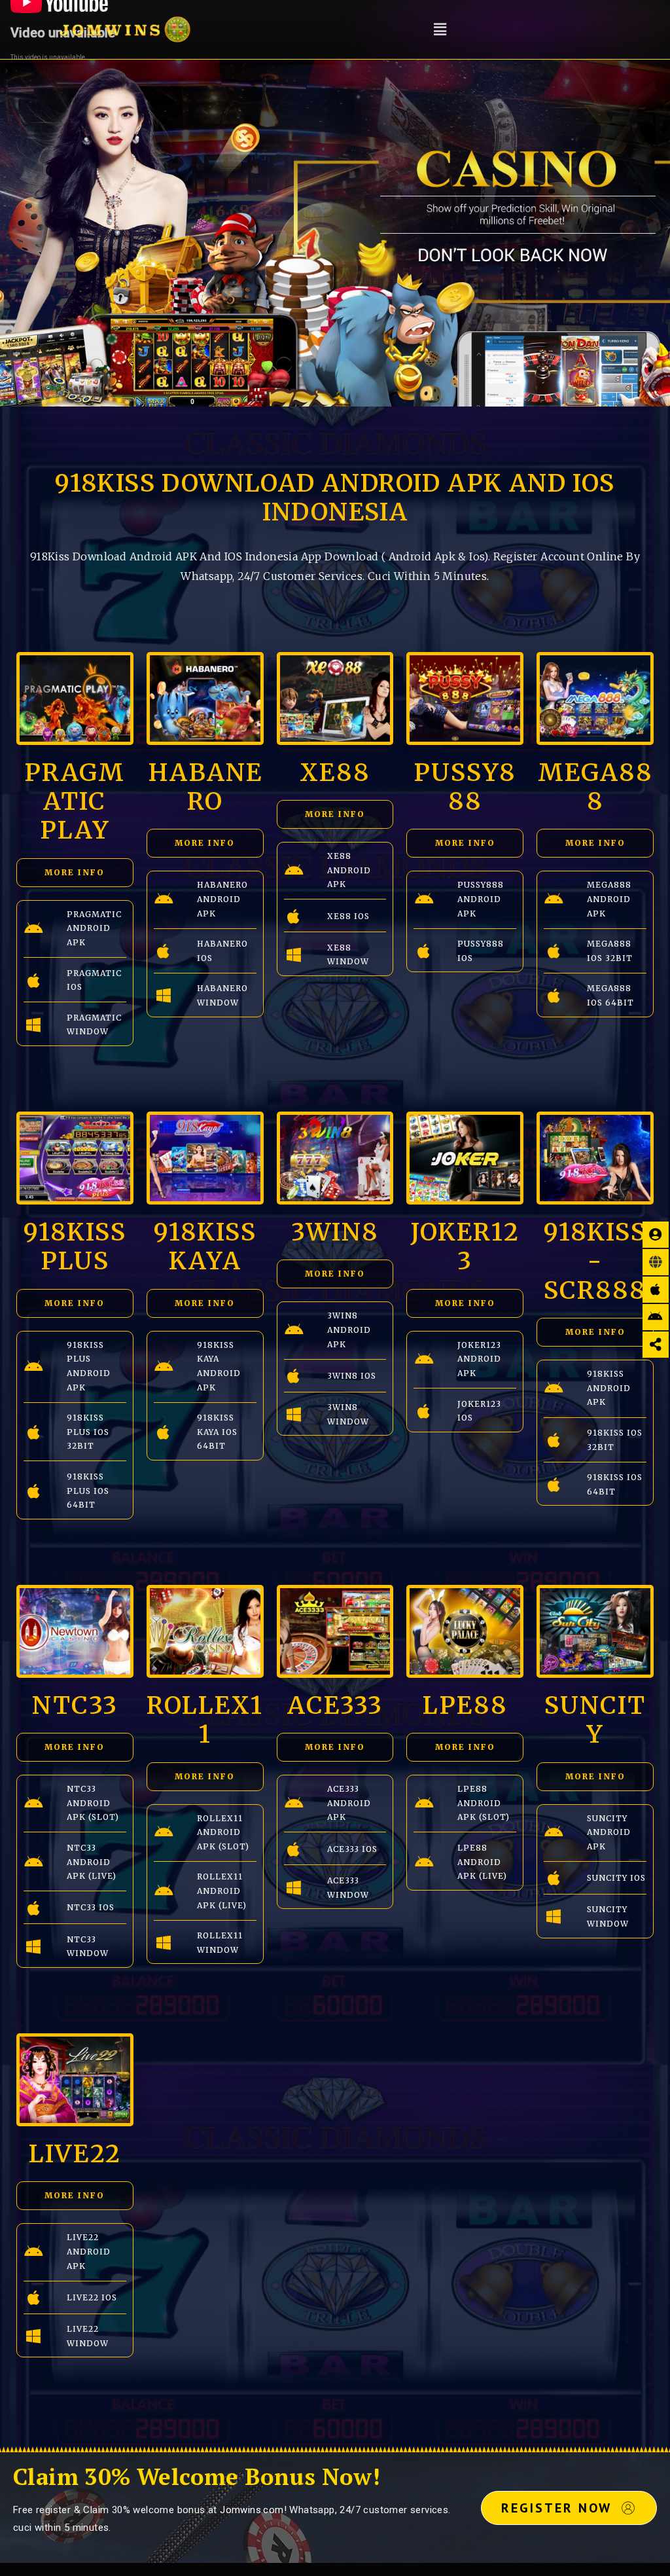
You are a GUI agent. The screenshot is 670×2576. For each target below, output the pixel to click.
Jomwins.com (252, 2510)
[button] (440, 29)
